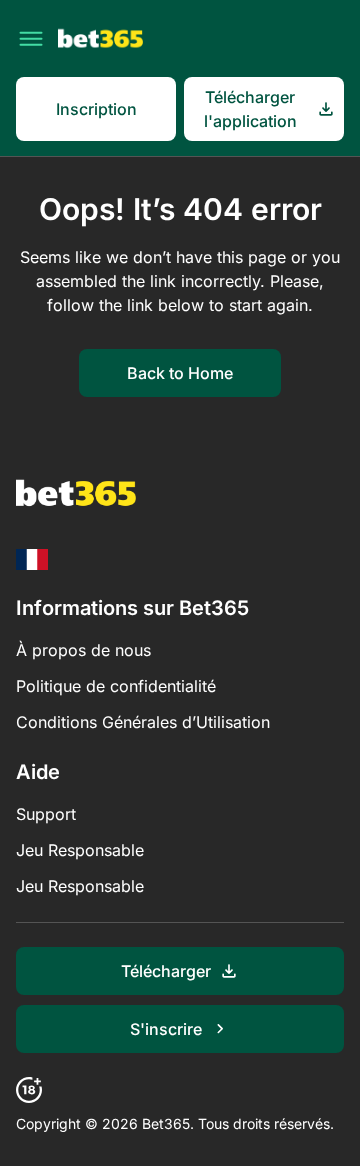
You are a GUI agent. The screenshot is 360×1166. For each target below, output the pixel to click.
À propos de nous (83, 650)
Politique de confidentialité (116, 686)
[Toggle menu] (31, 39)
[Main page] (100, 38)
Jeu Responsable (80, 850)
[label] (32, 559)
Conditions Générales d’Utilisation (143, 722)
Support (46, 814)
